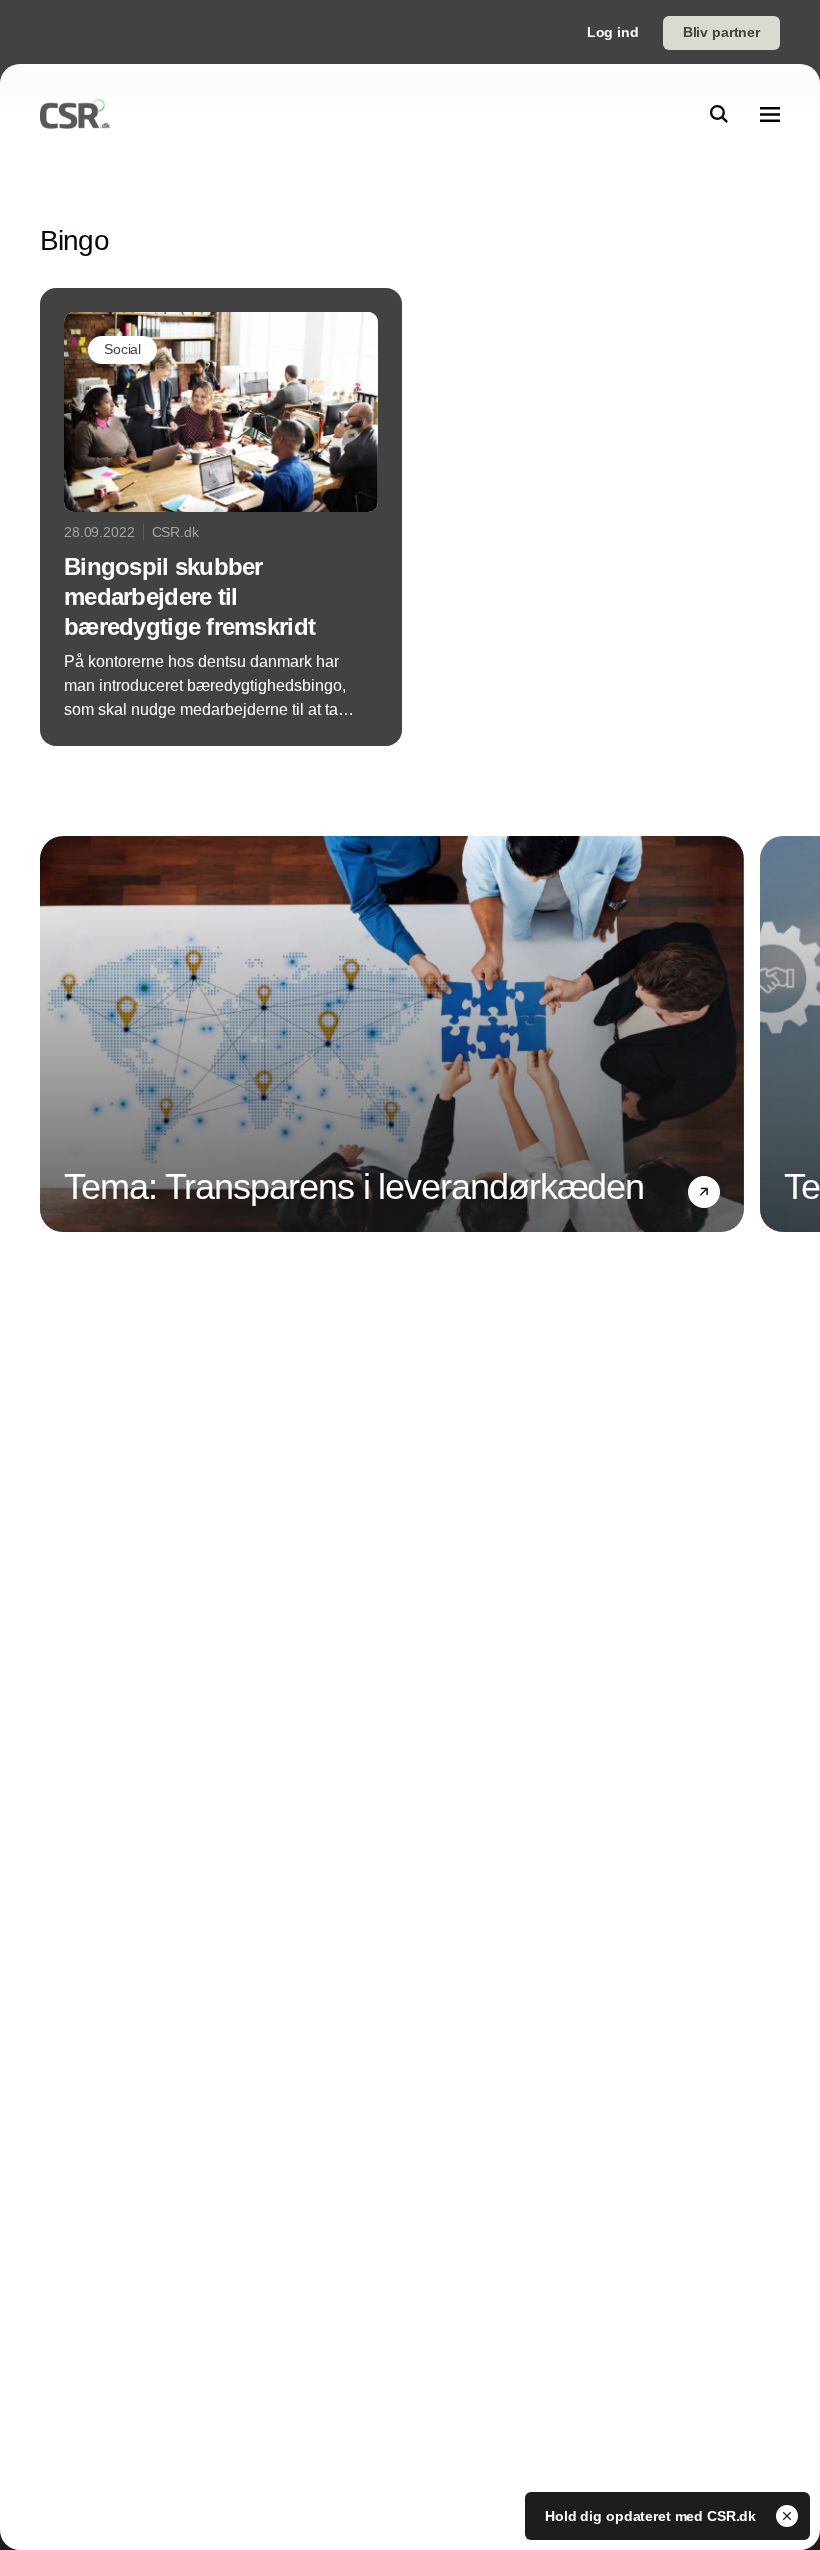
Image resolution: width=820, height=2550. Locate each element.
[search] (719, 114)
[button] (704, 1192)
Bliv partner (721, 32)
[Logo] (75, 114)
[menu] (770, 114)
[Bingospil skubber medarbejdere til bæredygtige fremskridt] (221, 517)
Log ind (613, 32)
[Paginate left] (56, 1034)
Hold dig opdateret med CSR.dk (652, 2516)
